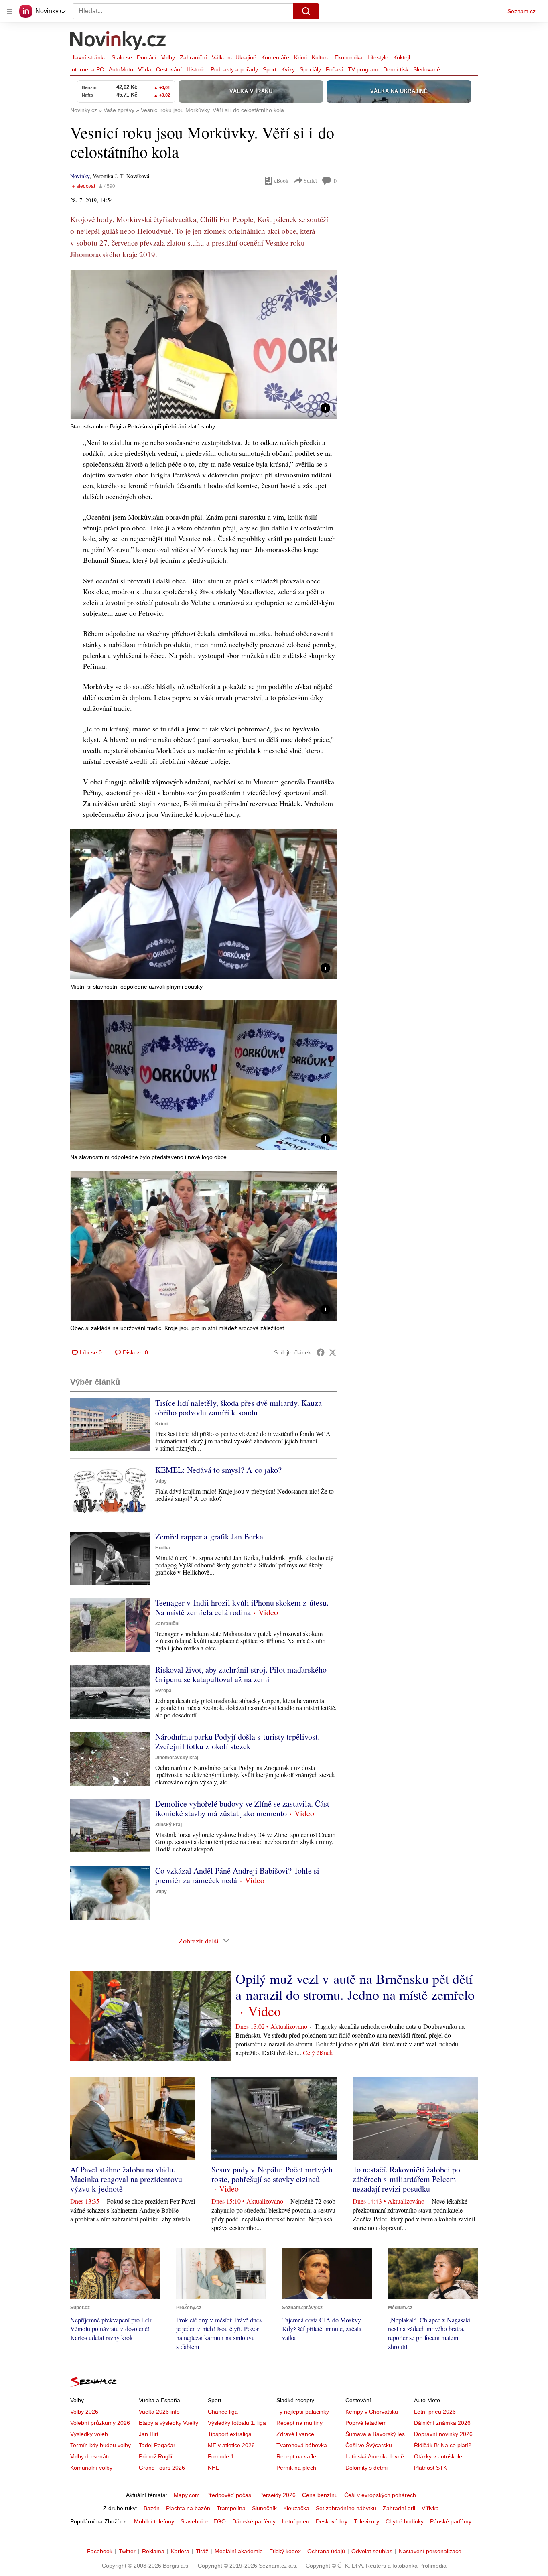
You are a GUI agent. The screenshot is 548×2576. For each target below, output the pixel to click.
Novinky (80, 176)
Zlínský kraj (168, 1825)
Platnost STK (430, 2468)
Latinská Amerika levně (375, 2456)
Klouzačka (296, 2508)
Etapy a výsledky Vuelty (168, 2423)
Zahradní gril (399, 2508)
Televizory (366, 2521)
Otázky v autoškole (438, 2456)
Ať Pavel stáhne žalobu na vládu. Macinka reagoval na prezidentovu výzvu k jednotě (126, 2179)
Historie (196, 69)
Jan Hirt (149, 2434)
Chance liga (223, 2412)
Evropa (163, 1691)
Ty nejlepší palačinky (303, 2412)
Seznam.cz (522, 11)
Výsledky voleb (89, 2434)
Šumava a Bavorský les (375, 2434)
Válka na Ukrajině (234, 57)
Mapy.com (187, 2495)
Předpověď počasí (229, 2495)
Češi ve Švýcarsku (369, 2445)
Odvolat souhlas (372, 2551)
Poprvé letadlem (366, 2423)
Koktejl (402, 57)
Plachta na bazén (188, 2508)
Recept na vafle (296, 2456)
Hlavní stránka (88, 57)
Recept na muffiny (299, 2423)
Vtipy (161, 1481)
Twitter (127, 2551)
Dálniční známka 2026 (442, 2423)
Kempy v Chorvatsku (372, 2412)
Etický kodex (285, 2551)
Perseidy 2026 (277, 2495)
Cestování (169, 69)
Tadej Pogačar (157, 2445)
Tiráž (202, 2551)
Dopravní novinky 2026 (443, 2434)
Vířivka (430, 2508)
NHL (213, 2468)
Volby (168, 57)
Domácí (147, 57)
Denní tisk (396, 69)
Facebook (100, 2551)
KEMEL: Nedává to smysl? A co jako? (218, 1470)
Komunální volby (91, 2468)
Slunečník (264, 2508)
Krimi (300, 57)
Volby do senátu (90, 2456)
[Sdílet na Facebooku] (321, 1352)
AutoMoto (121, 69)
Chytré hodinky (405, 2521)
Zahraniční (193, 57)
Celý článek (318, 2053)
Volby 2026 (84, 2412)
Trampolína (231, 2508)
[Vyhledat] (306, 11)
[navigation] (10, 11)
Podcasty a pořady (234, 69)
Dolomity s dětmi (366, 2468)
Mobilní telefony (154, 2521)
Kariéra (180, 2551)
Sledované (427, 69)
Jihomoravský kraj (177, 1758)
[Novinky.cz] (118, 41)
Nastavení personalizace (430, 2551)
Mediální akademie (239, 2551)
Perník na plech (296, 2468)
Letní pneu (296, 2521)
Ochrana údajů (326, 2551)
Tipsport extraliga (230, 2434)
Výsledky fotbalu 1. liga (237, 2423)
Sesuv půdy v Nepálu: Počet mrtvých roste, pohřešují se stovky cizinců (272, 2174)
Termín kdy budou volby (100, 2445)
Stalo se (122, 57)
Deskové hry (332, 2521)
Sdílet (310, 180)
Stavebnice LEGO (203, 2521)
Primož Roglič (156, 2456)
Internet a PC (87, 69)
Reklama (153, 2551)
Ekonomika (349, 57)
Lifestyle (378, 57)
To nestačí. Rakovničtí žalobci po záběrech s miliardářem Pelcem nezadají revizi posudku (406, 2179)
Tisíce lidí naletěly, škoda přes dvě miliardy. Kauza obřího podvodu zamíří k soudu (238, 1408)
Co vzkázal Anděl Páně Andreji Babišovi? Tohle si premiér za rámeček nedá (237, 1875)
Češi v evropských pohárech (380, 2495)
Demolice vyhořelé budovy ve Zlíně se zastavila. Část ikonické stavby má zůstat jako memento (242, 1808)
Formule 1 (221, 2456)
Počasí (334, 69)
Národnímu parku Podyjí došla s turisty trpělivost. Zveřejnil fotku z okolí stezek (237, 1741)
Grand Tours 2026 (162, 2468)
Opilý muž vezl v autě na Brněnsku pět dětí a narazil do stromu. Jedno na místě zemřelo (355, 1987)
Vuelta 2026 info (159, 2412)
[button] (203, 344)
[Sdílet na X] (333, 1352)
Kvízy (288, 69)
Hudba (163, 1548)
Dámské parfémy (254, 2521)
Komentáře (275, 57)
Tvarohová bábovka (302, 2445)
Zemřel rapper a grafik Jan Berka (209, 1536)
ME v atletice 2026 (231, 2445)
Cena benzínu (320, 2495)
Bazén (152, 2508)
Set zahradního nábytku (346, 2508)
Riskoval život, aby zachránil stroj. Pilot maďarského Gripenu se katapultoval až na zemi (241, 1674)
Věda (145, 69)
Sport (270, 69)
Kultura (321, 57)
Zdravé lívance (295, 2434)
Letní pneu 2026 (435, 2412)
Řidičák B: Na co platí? (443, 2445)
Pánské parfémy (451, 2521)
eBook (281, 180)
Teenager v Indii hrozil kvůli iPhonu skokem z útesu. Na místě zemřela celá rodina (242, 1607)
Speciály (310, 69)
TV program (363, 69)
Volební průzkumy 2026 (100, 2423)
